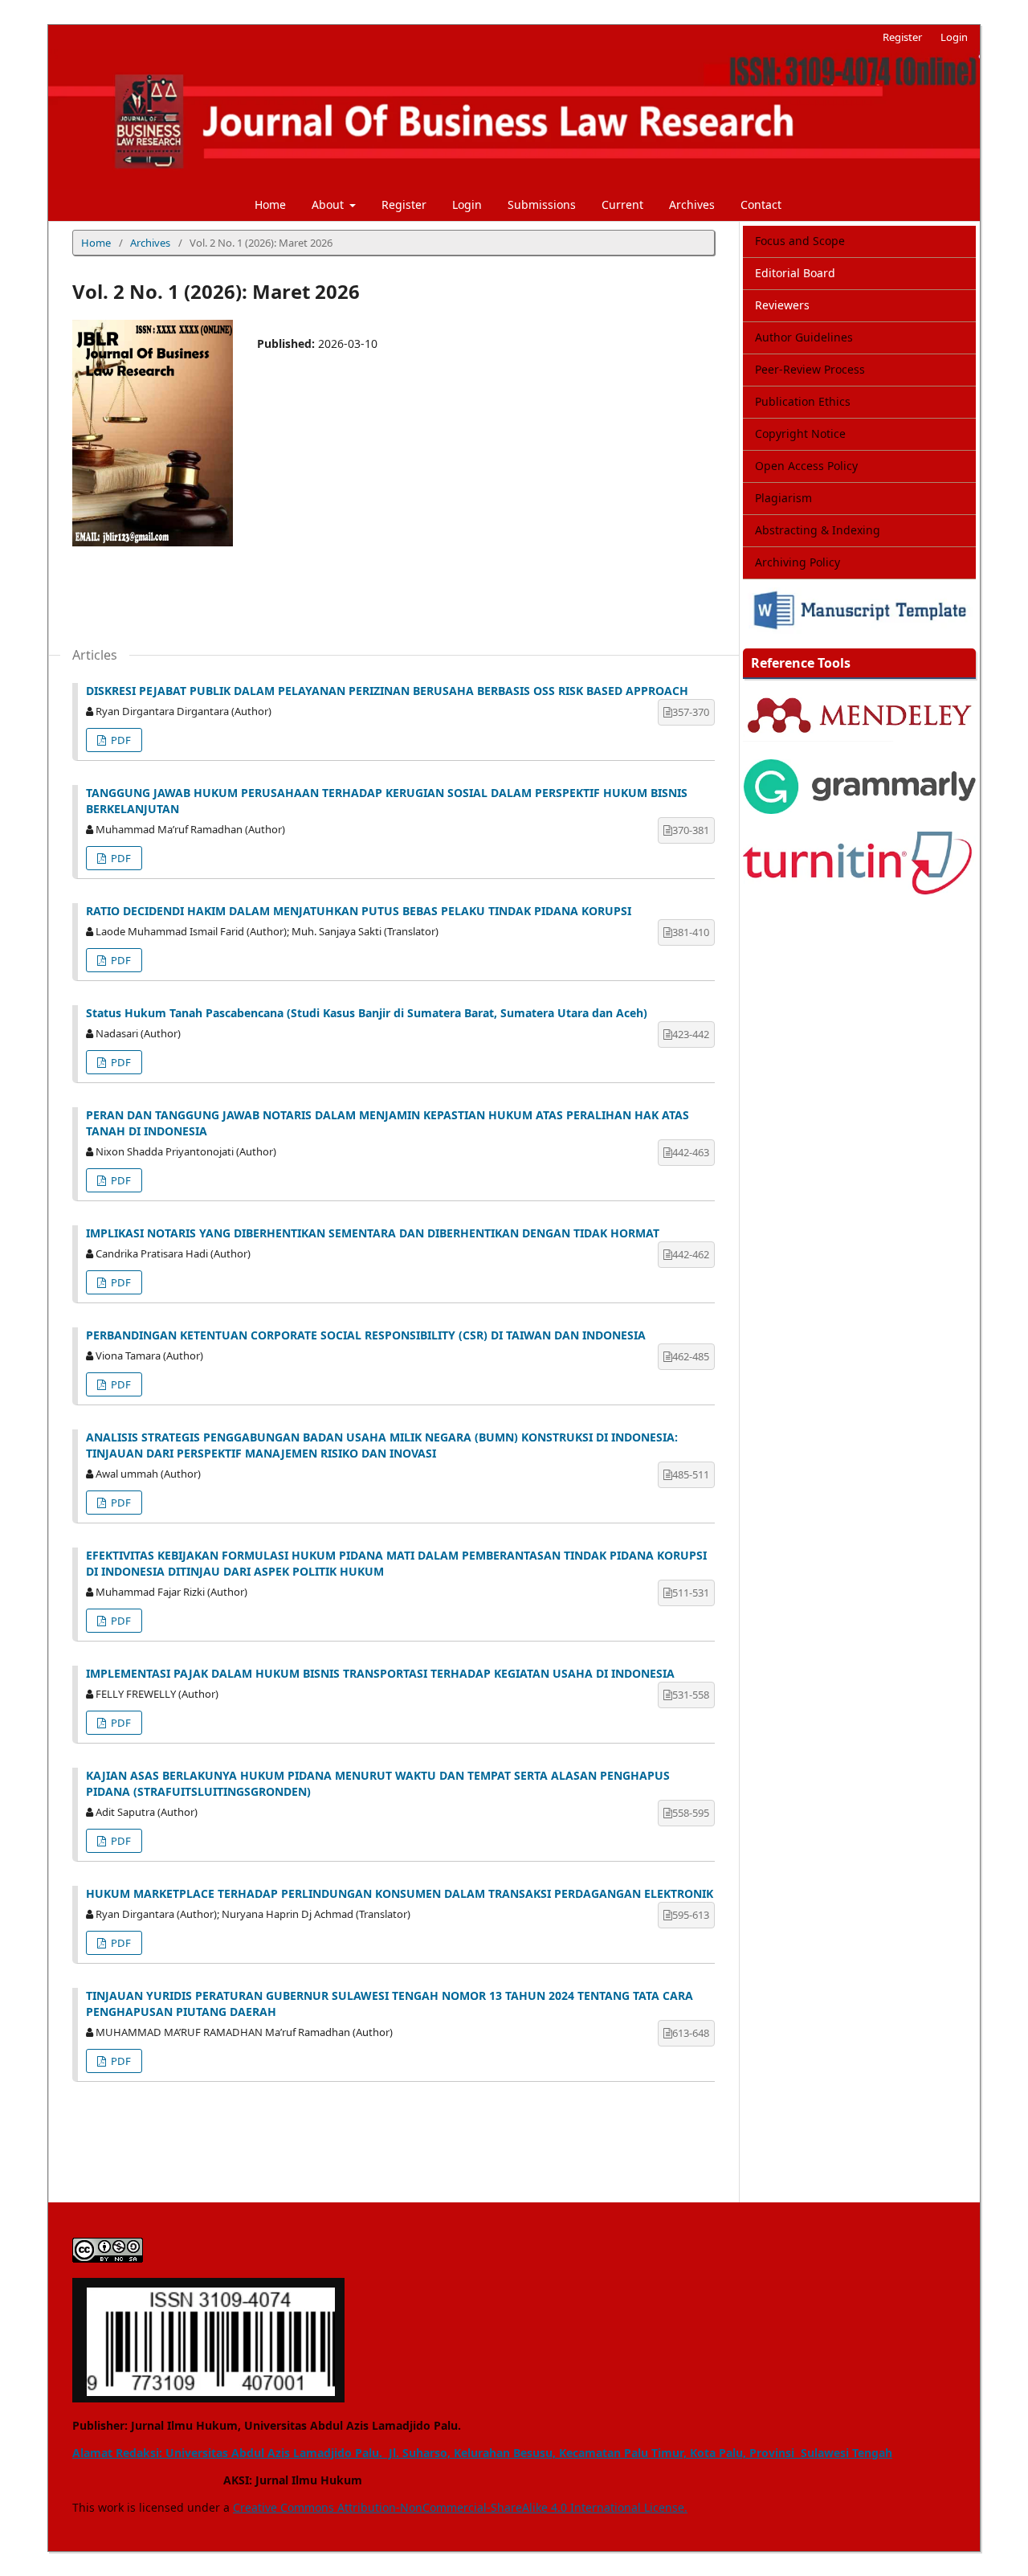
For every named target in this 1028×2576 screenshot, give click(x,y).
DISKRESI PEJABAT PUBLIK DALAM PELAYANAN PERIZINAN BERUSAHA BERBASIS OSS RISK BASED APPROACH (387, 691)
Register (404, 204)
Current (622, 204)
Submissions (542, 204)
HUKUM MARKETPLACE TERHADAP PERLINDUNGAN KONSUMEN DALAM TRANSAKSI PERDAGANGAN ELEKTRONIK (400, 1893)
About (329, 204)
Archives (692, 204)
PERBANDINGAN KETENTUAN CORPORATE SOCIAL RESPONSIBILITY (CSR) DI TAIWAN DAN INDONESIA (366, 1335)
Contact (761, 204)
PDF (120, 740)
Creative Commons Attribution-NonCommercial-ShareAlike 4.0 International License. (460, 2507)
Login (467, 204)
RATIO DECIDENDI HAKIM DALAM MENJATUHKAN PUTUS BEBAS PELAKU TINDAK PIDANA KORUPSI (359, 911)
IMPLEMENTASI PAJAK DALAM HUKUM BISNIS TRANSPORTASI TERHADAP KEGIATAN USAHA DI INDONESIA (380, 1673)
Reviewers (782, 305)
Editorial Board (795, 273)
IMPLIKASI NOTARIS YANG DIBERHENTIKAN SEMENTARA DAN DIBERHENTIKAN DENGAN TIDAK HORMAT (373, 1233)
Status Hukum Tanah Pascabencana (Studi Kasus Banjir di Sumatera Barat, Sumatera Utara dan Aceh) (367, 1013)
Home (270, 204)
